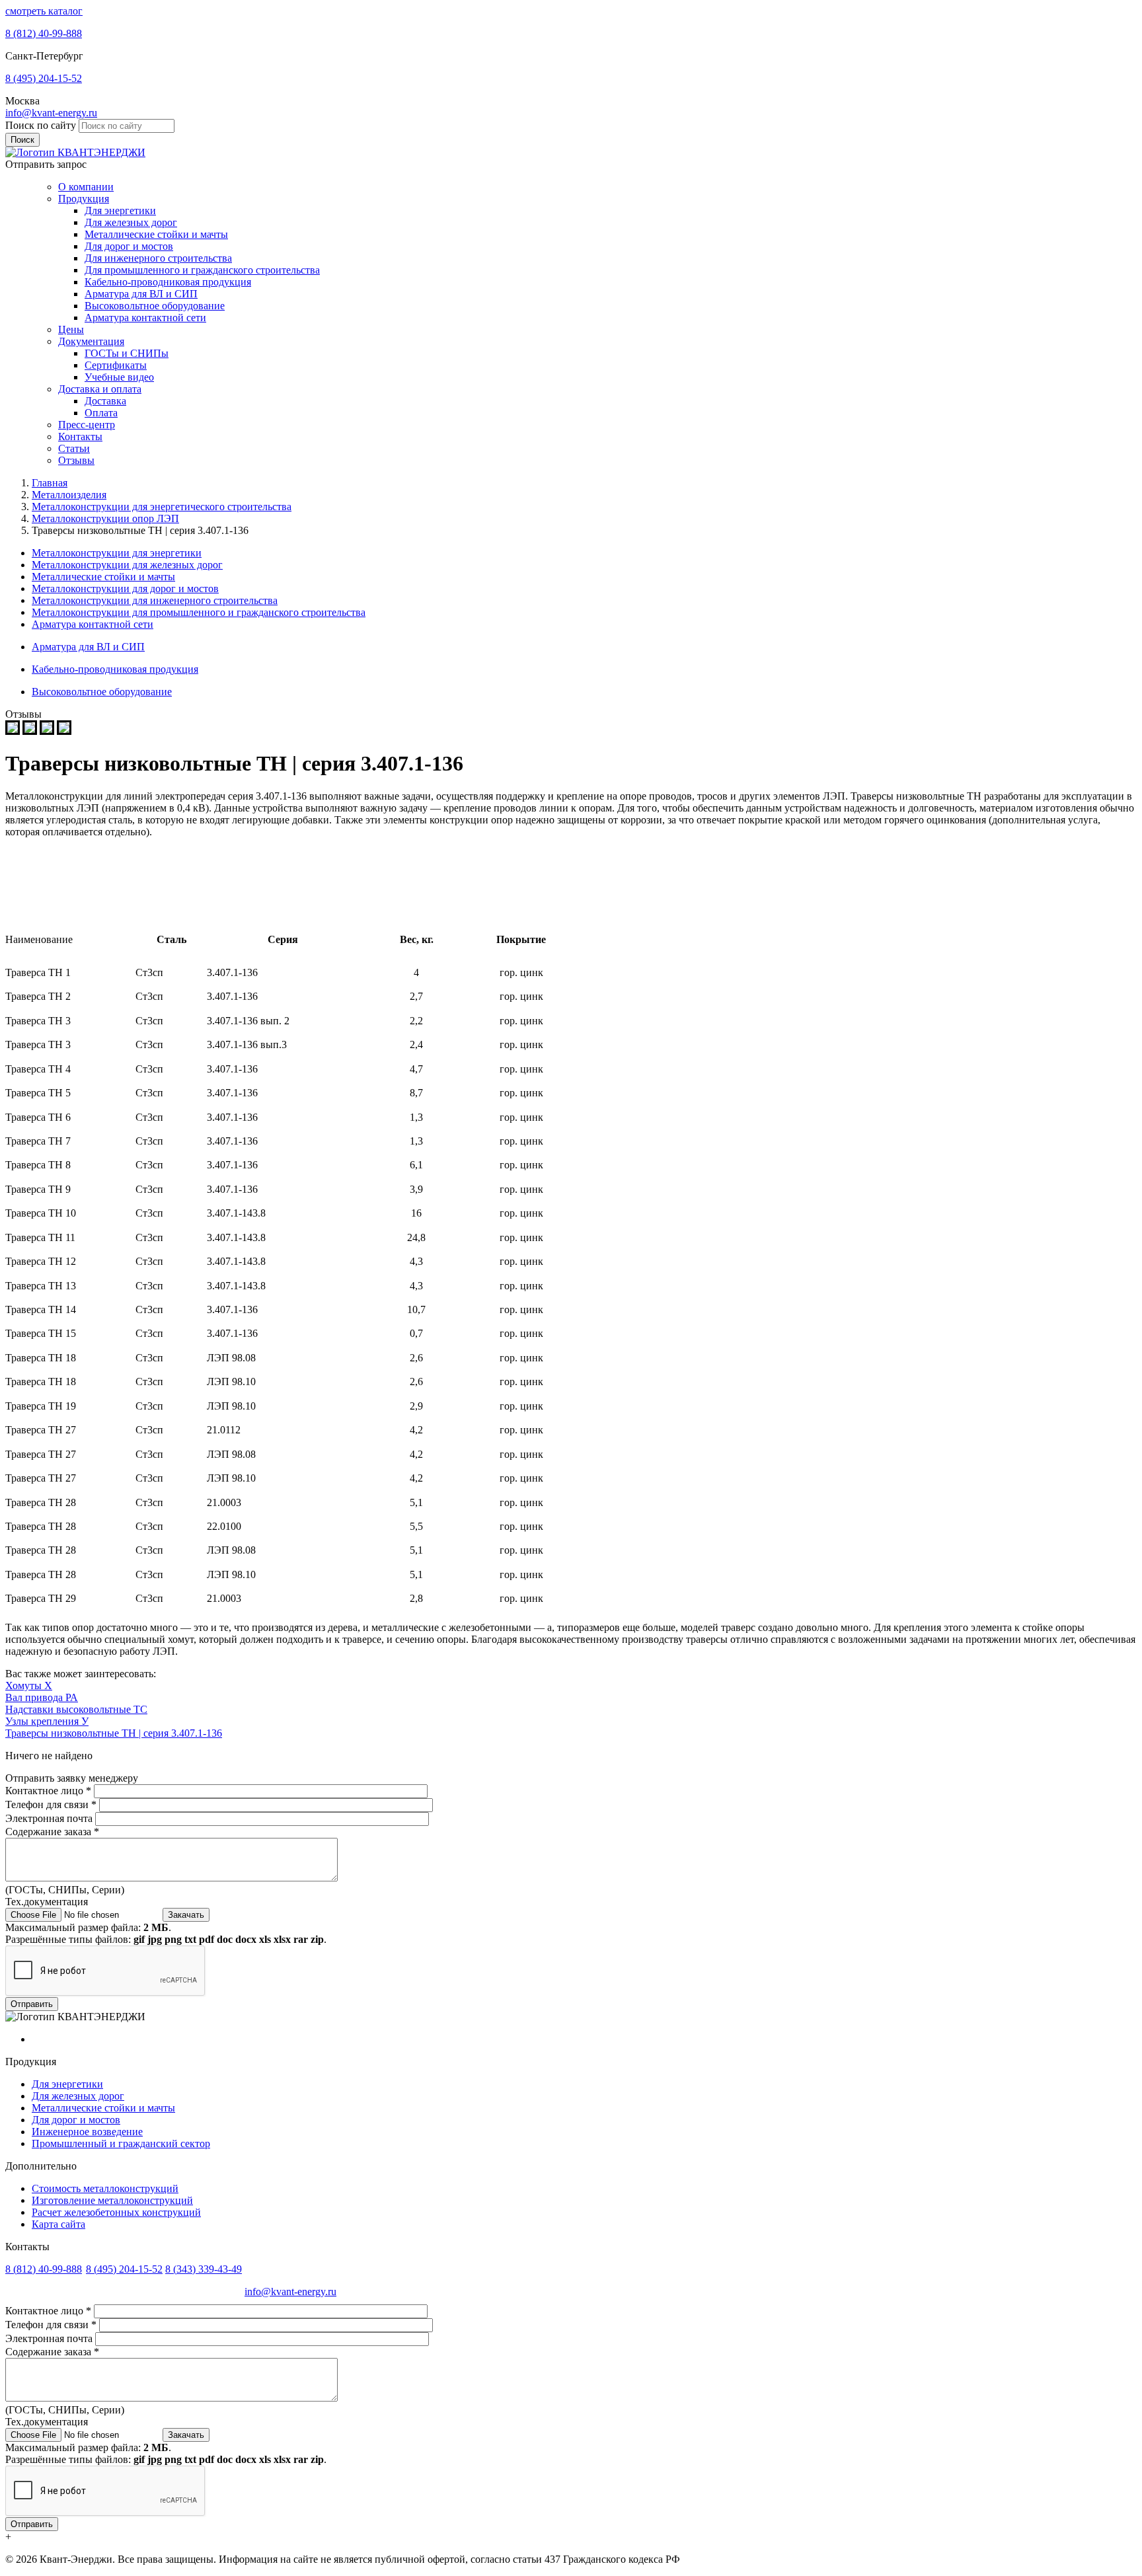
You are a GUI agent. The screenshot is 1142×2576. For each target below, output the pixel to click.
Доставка (105, 401)
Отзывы (76, 460)
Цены (71, 329)
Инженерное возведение (87, 2132)
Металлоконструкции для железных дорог (127, 565)
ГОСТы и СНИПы (127, 353)
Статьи (74, 448)
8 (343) (204, 2269)
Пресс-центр (87, 425)
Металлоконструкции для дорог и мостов (125, 588)
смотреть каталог (44, 11)
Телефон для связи (51, 1804)
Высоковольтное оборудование (155, 306)
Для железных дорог (131, 222)
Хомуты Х (29, 1686)
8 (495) (44, 78)
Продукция (84, 199)
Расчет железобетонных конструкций (116, 2212)
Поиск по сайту (42, 125)
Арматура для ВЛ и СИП (141, 294)
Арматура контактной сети (145, 318)
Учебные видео (119, 377)
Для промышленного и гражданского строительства (202, 270)
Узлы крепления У (47, 1721)
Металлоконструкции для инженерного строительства (155, 600)
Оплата (101, 413)
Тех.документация (47, 1902)
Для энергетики (120, 210)
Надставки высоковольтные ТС (76, 1709)
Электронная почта (50, 1818)
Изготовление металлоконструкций (112, 2200)
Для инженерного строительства (158, 258)
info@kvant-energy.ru (51, 113)
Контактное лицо (48, 1791)
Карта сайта (58, 2224)
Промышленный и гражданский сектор (121, 2143)
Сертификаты (116, 365)
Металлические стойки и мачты (156, 234)
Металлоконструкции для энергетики (117, 553)
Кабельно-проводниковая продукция (168, 282)
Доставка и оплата (100, 389)
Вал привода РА (42, 1697)
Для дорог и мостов (129, 246)
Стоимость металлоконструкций (105, 2188)
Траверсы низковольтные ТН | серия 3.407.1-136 (114, 1733)
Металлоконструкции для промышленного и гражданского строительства (199, 612)
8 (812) (44, 33)
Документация (91, 341)
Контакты (80, 436)
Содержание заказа (52, 1832)
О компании (86, 187)
